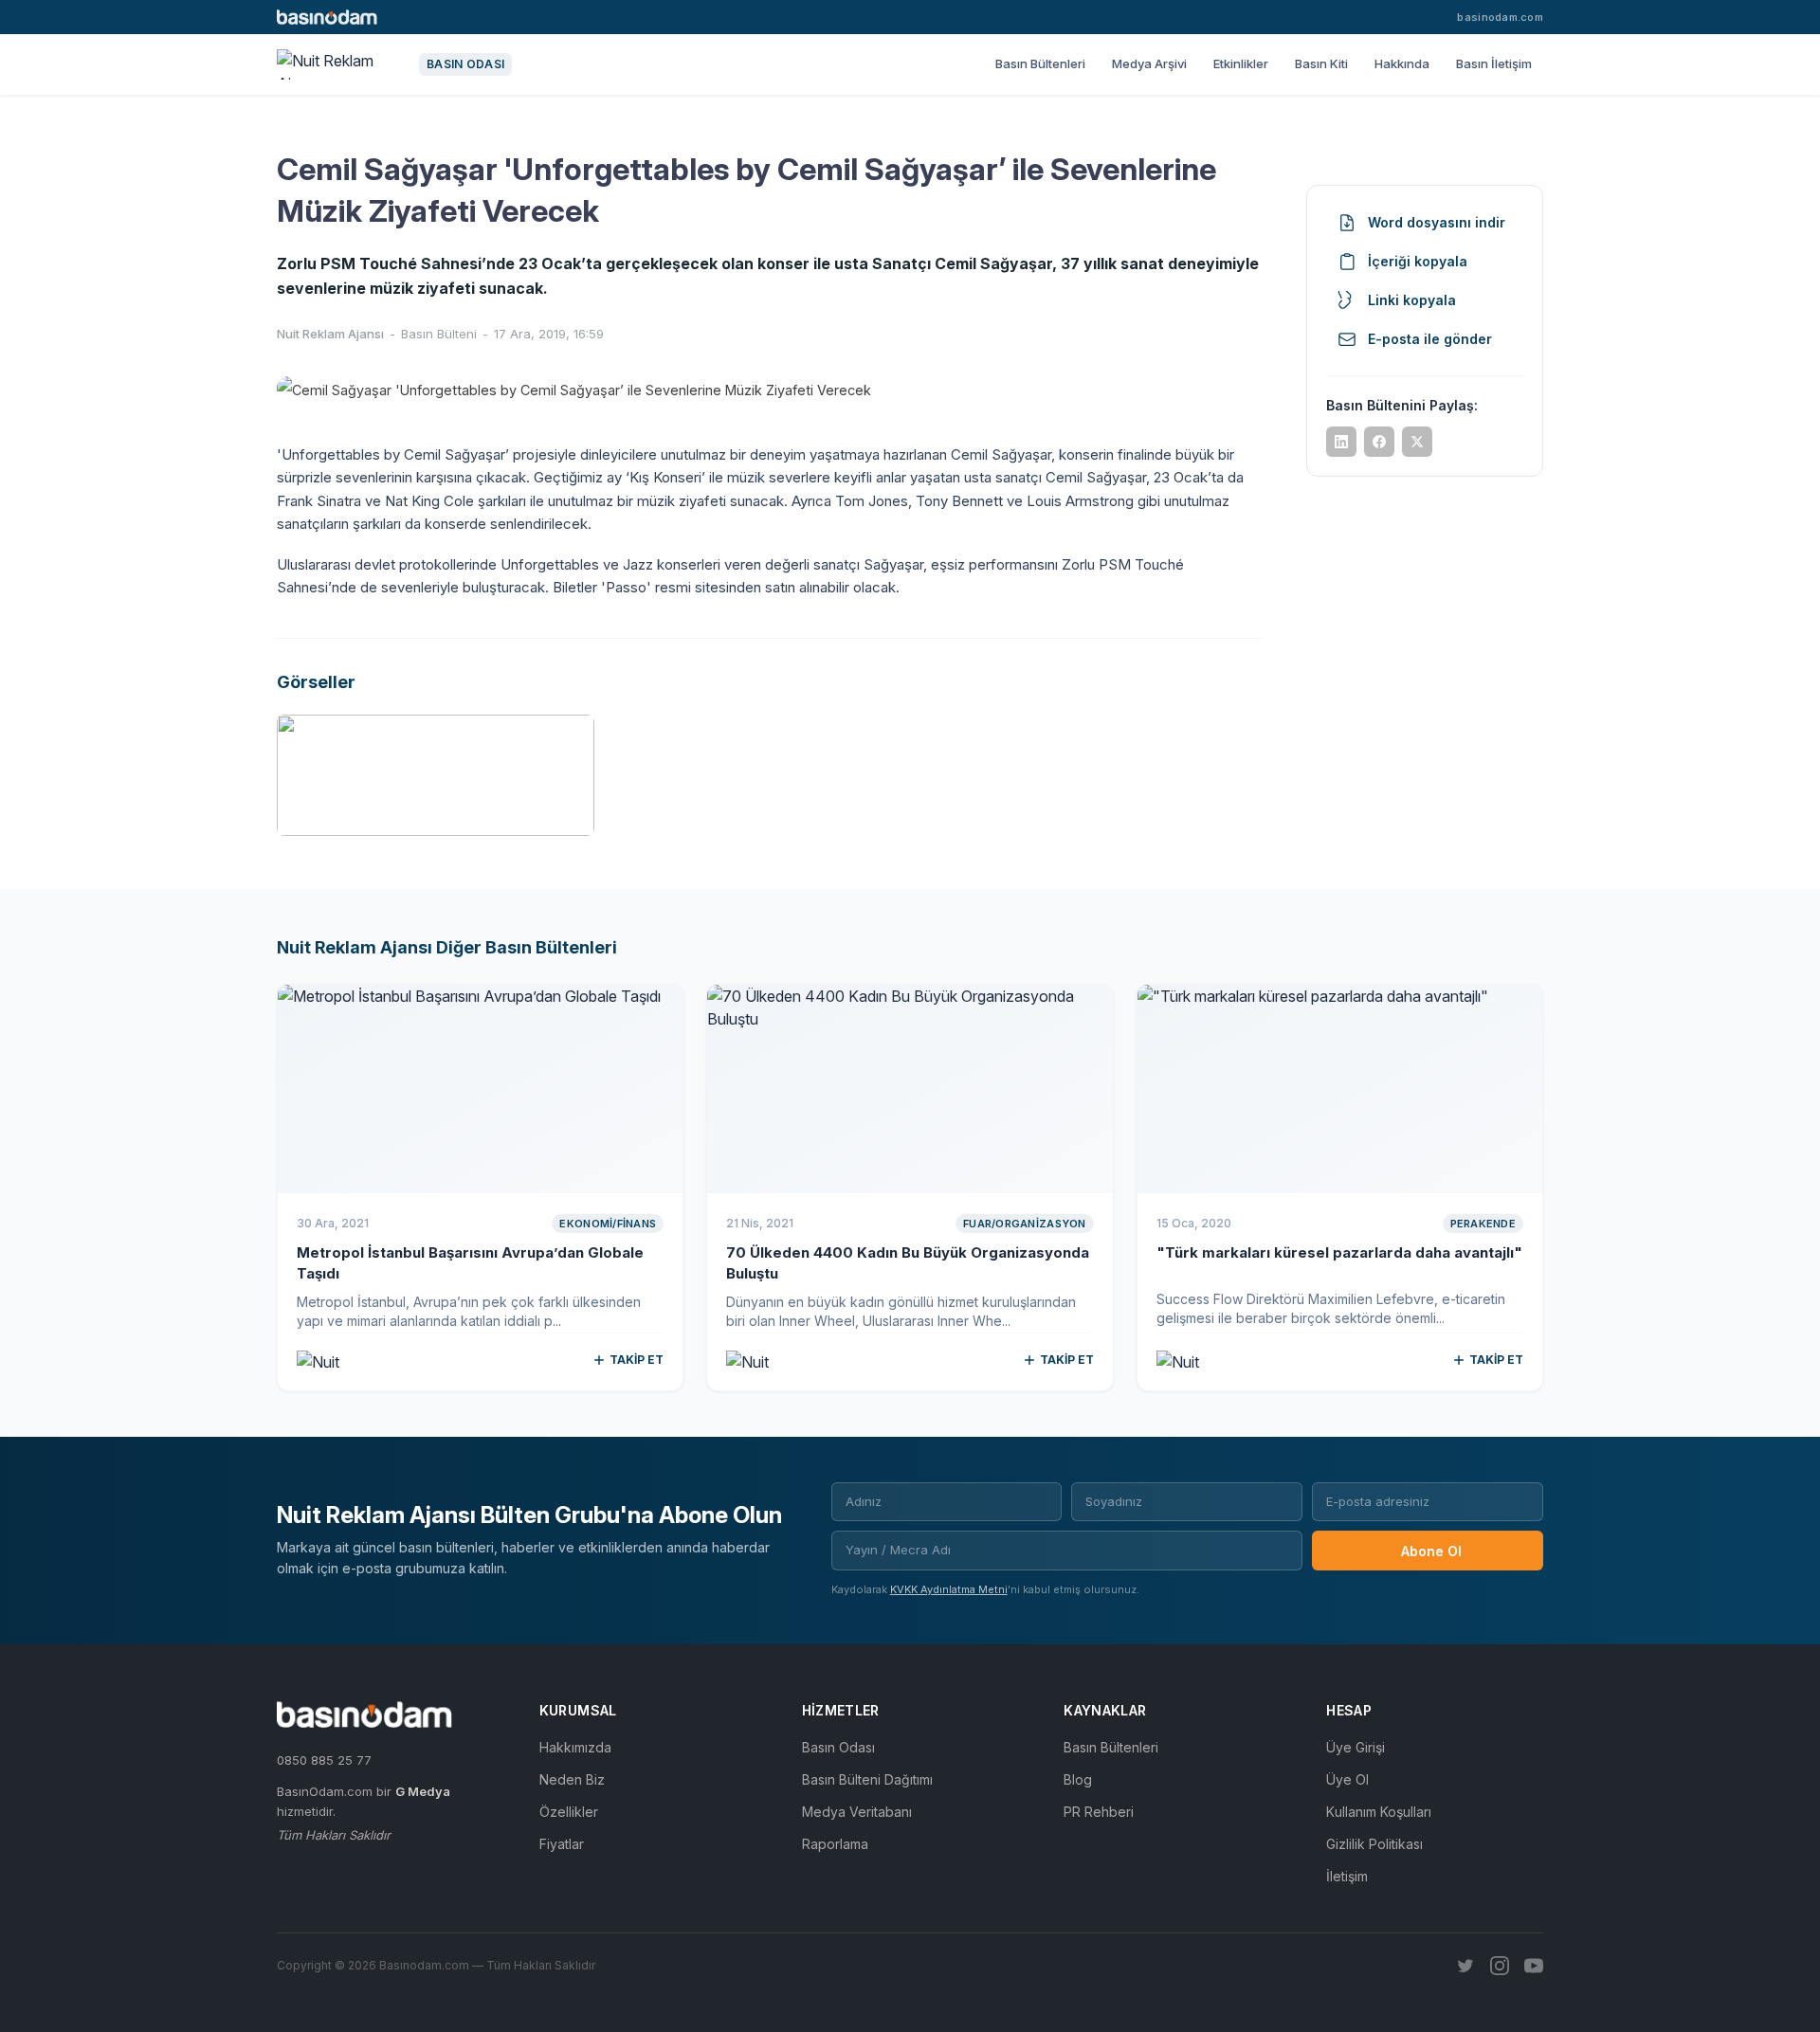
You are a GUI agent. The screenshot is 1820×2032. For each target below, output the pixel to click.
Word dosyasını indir (1437, 222)
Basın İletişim (1494, 63)
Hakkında (1402, 63)
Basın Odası (838, 1747)
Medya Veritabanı (857, 1812)
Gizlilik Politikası (1374, 1844)
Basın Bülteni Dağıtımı (867, 1779)
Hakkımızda (575, 1747)
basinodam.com (1500, 17)
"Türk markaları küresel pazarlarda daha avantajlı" (1339, 1252)
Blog (1078, 1779)
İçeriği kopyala (1418, 261)
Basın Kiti (1321, 63)
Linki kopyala (1412, 300)
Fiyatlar (562, 1844)
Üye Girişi (1356, 1747)
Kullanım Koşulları (1379, 1812)
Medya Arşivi (1149, 63)
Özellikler (569, 1812)
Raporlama (835, 1844)
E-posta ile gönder (1430, 339)
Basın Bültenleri (1040, 63)
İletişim (1347, 1876)
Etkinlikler (1241, 63)
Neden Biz (572, 1779)
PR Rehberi (1099, 1812)
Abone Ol (1431, 1551)
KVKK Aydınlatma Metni (949, 1589)
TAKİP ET (637, 1360)
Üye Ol (1347, 1779)
